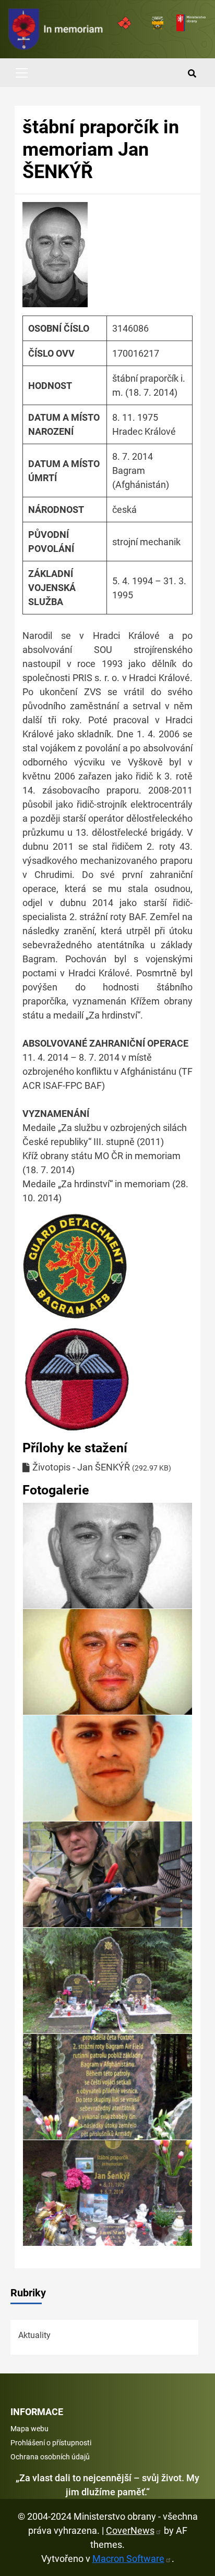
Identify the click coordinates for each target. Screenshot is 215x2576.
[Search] (192, 74)
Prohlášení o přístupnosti (51, 2443)
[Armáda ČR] (124, 23)
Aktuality (34, 2335)
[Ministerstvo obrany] (191, 23)
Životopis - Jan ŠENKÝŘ (81, 1467)
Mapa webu (29, 2429)
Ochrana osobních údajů (50, 2457)
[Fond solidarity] (158, 23)
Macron (128, 2559)
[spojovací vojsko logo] (56, 29)
